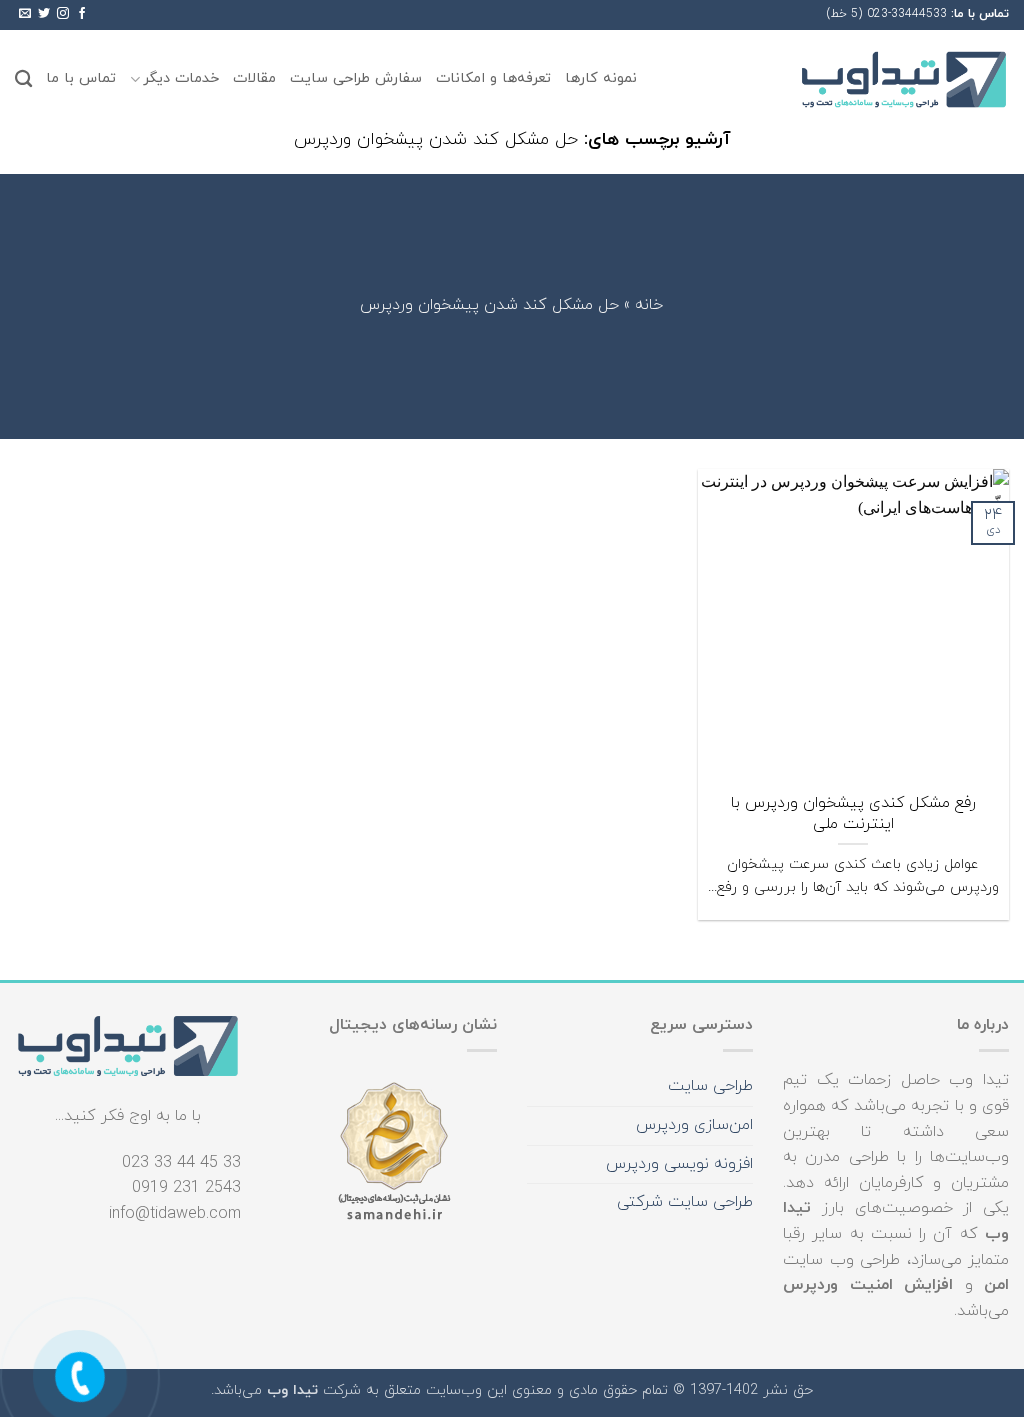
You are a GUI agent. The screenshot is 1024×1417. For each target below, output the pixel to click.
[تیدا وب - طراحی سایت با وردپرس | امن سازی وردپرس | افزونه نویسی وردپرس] (904, 79)
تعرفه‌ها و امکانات (493, 78)
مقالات (254, 78)
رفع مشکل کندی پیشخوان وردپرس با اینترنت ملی (853, 813)
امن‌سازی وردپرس (694, 1125)
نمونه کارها (601, 78)
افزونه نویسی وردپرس (679, 1164)
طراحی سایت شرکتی (685, 1202)
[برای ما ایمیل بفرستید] (25, 14)
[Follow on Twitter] (44, 14)
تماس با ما (81, 78)
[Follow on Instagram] (63, 14)
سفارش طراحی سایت (356, 78)
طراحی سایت (710, 1086)
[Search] (23, 79)
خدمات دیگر (181, 78)
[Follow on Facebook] (82, 14)
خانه (649, 306)
